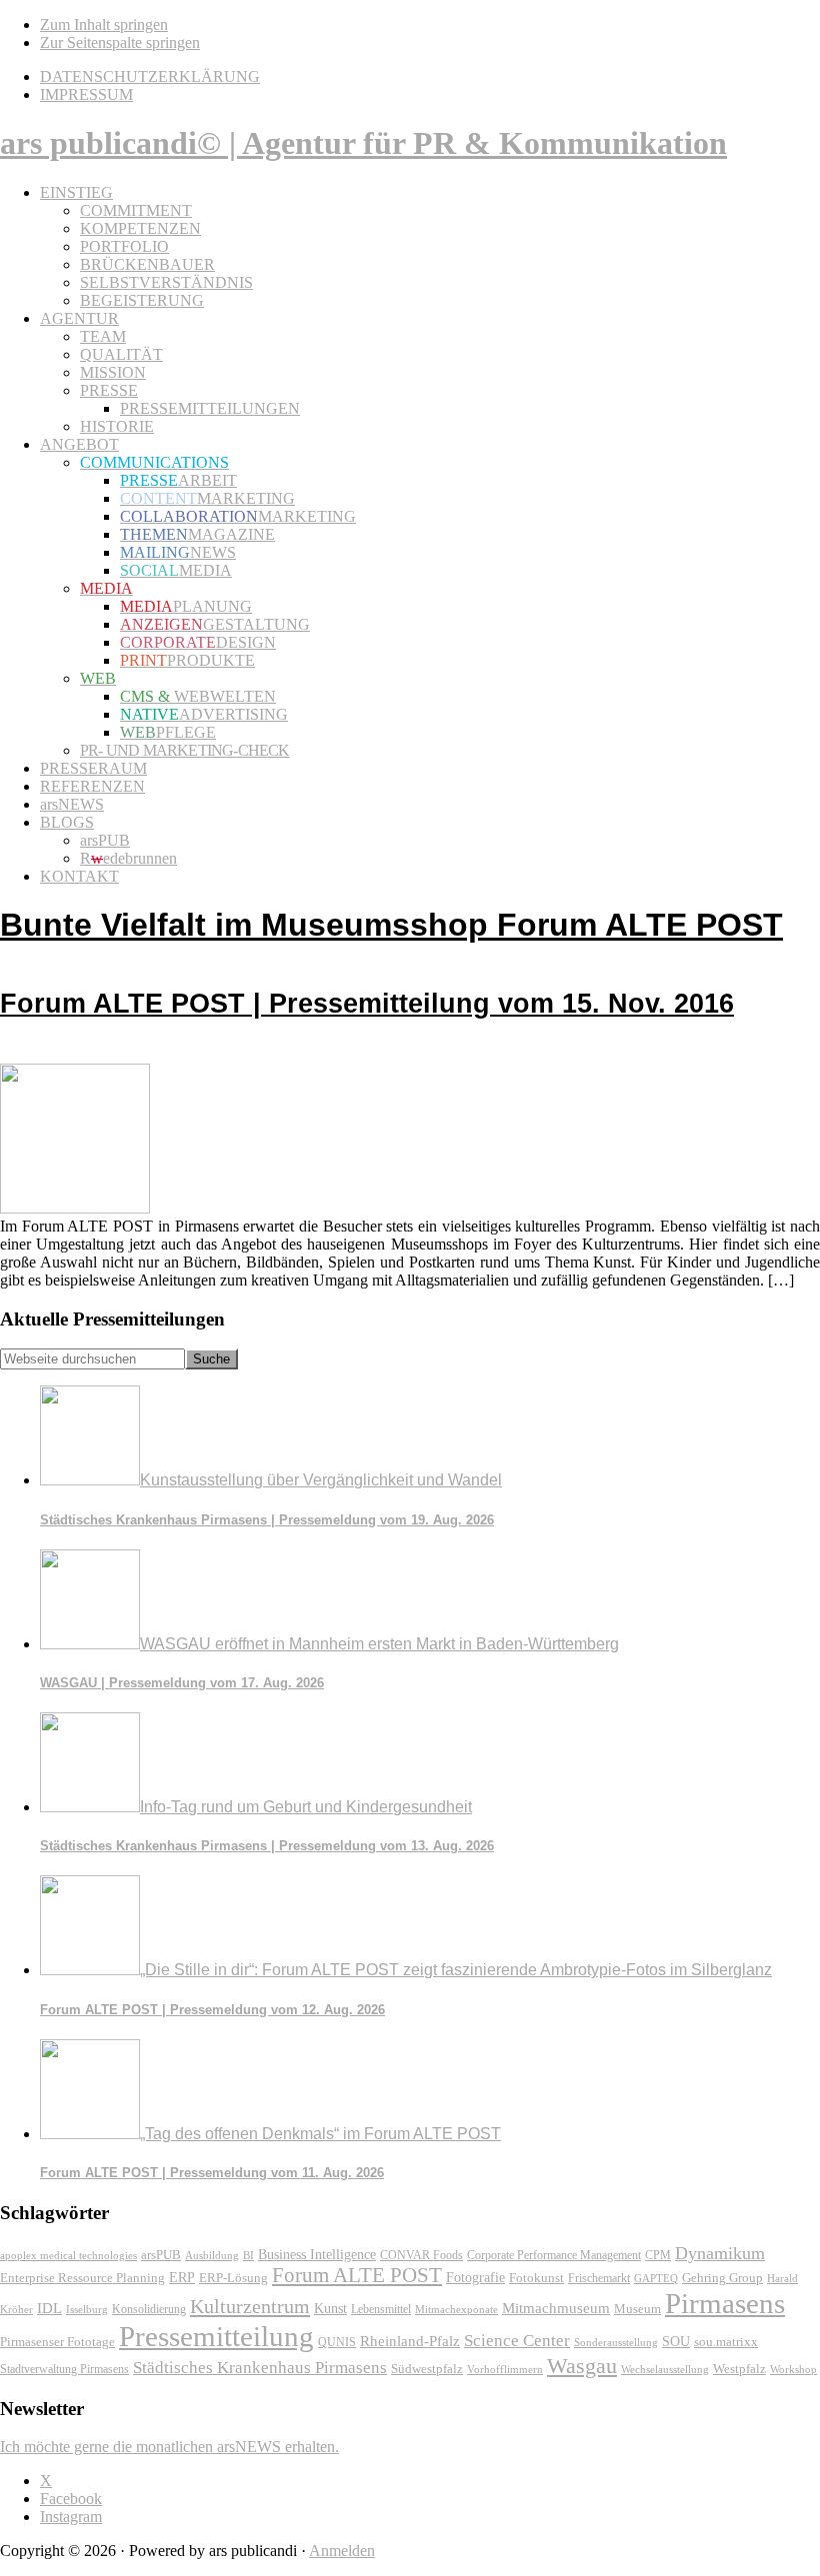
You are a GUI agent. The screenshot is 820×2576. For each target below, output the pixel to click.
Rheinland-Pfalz (410, 2341)
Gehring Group (722, 2278)
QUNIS (337, 2342)
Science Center (517, 2341)
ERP (182, 2278)
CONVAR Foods (421, 2255)
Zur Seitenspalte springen (120, 42)
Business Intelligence (317, 2254)
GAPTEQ (656, 2278)
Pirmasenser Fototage (57, 2342)
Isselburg (87, 2309)
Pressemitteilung (216, 2336)
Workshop (793, 2370)
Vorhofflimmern (505, 2369)
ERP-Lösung (233, 2278)
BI (248, 2255)
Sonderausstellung (616, 2342)
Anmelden (342, 2551)
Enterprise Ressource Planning (82, 2278)
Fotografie (475, 2278)
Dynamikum (720, 2253)
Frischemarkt (599, 2278)
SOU (676, 2342)
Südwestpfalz (427, 2369)
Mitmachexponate (456, 2309)
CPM (658, 2256)
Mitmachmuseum (556, 2308)
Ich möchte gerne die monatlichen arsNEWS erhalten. (169, 2447)
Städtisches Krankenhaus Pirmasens (260, 2368)
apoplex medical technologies (68, 2255)
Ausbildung (212, 2255)
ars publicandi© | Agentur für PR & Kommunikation (363, 143)
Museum (637, 2309)
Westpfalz (739, 2369)
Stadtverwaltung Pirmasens (64, 2370)
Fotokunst (536, 2278)
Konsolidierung (149, 2309)
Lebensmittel (381, 2309)
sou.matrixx (726, 2342)
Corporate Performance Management (554, 2255)
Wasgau (582, 2366)
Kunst (330, 2309)
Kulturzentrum (250, 2306)
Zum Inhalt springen (104, 24)
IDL (49, 2308)
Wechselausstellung (665, 2369)
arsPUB (161, 2255)
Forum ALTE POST (357, 2275)
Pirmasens (725, 2303)
